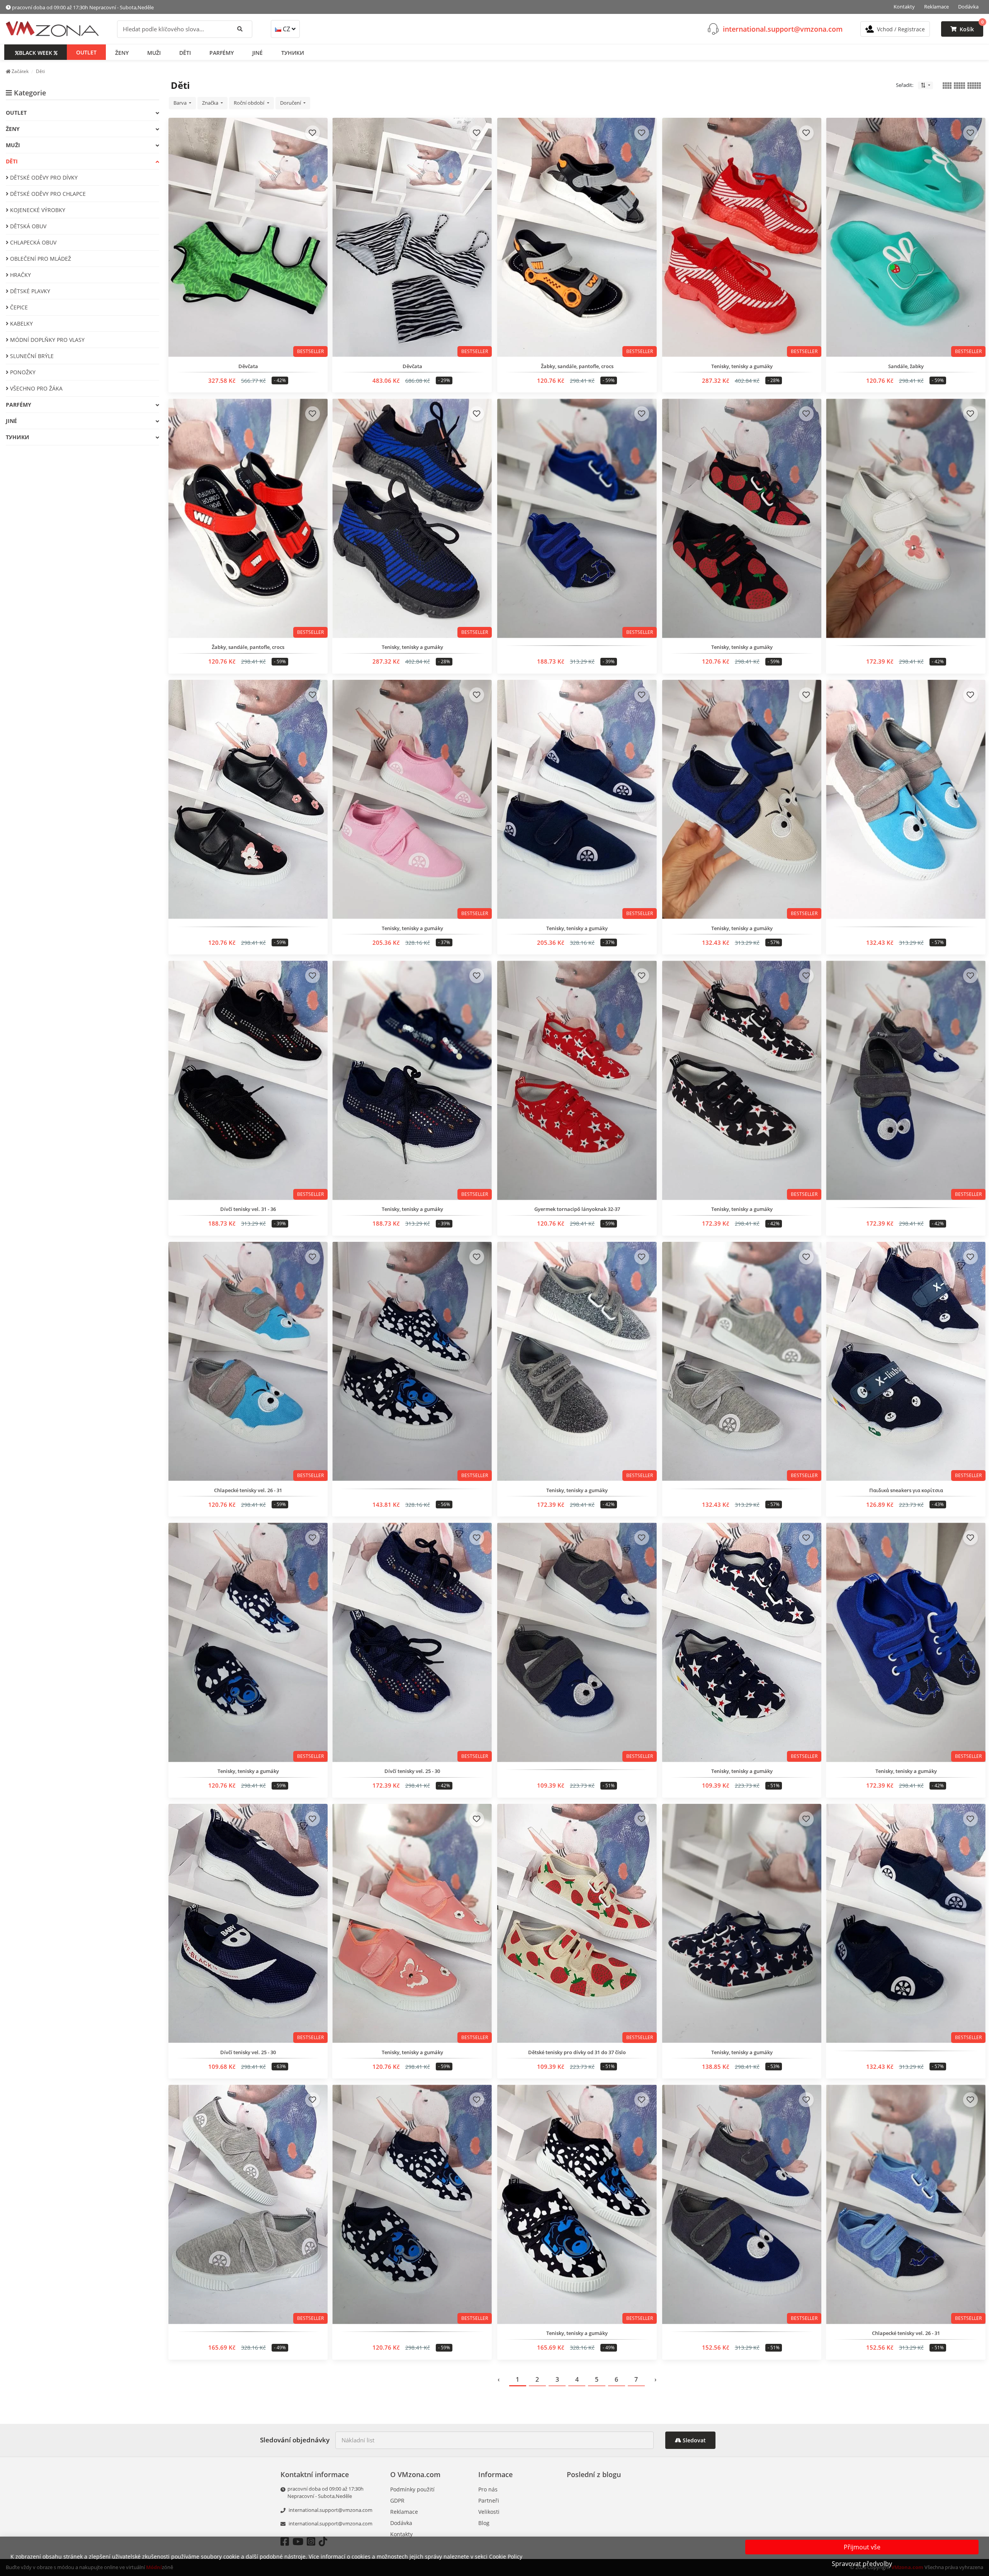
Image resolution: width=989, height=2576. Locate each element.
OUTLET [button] (86, 52)
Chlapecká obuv (32, 242)
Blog (484, 2523)
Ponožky (22, 372)
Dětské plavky (29, 291)
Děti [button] (185, 52)
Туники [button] (293, 52)
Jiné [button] (257, 52)
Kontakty (904, 7)
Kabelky (21, 323)
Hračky (20, 275)
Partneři (489, 2500)
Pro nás (488, 2489)
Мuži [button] (154, 52)
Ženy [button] (122, 52)
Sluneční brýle (31, 356)
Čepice (18, 307)
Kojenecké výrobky (37, 210)
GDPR (397, 2500)
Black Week (36, 52)
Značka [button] (211, 103)
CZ (286, 29)
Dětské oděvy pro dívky (43, 177)
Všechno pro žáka (36, 388)
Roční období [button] (250, 103)
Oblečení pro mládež (40, 259)
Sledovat (693, 2440)
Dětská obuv (27, 226)
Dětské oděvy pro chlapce (47, 194)
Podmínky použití (412, 2489)
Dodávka (968, 7)
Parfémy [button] (222, 52)
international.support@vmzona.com (783, 29)
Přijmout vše (862, 2547)
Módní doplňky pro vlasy (47, 340)
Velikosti (489, 2512)
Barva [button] (181, 103)
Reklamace (936, 7)
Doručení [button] (291, 103)
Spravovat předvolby (862, 2564)
